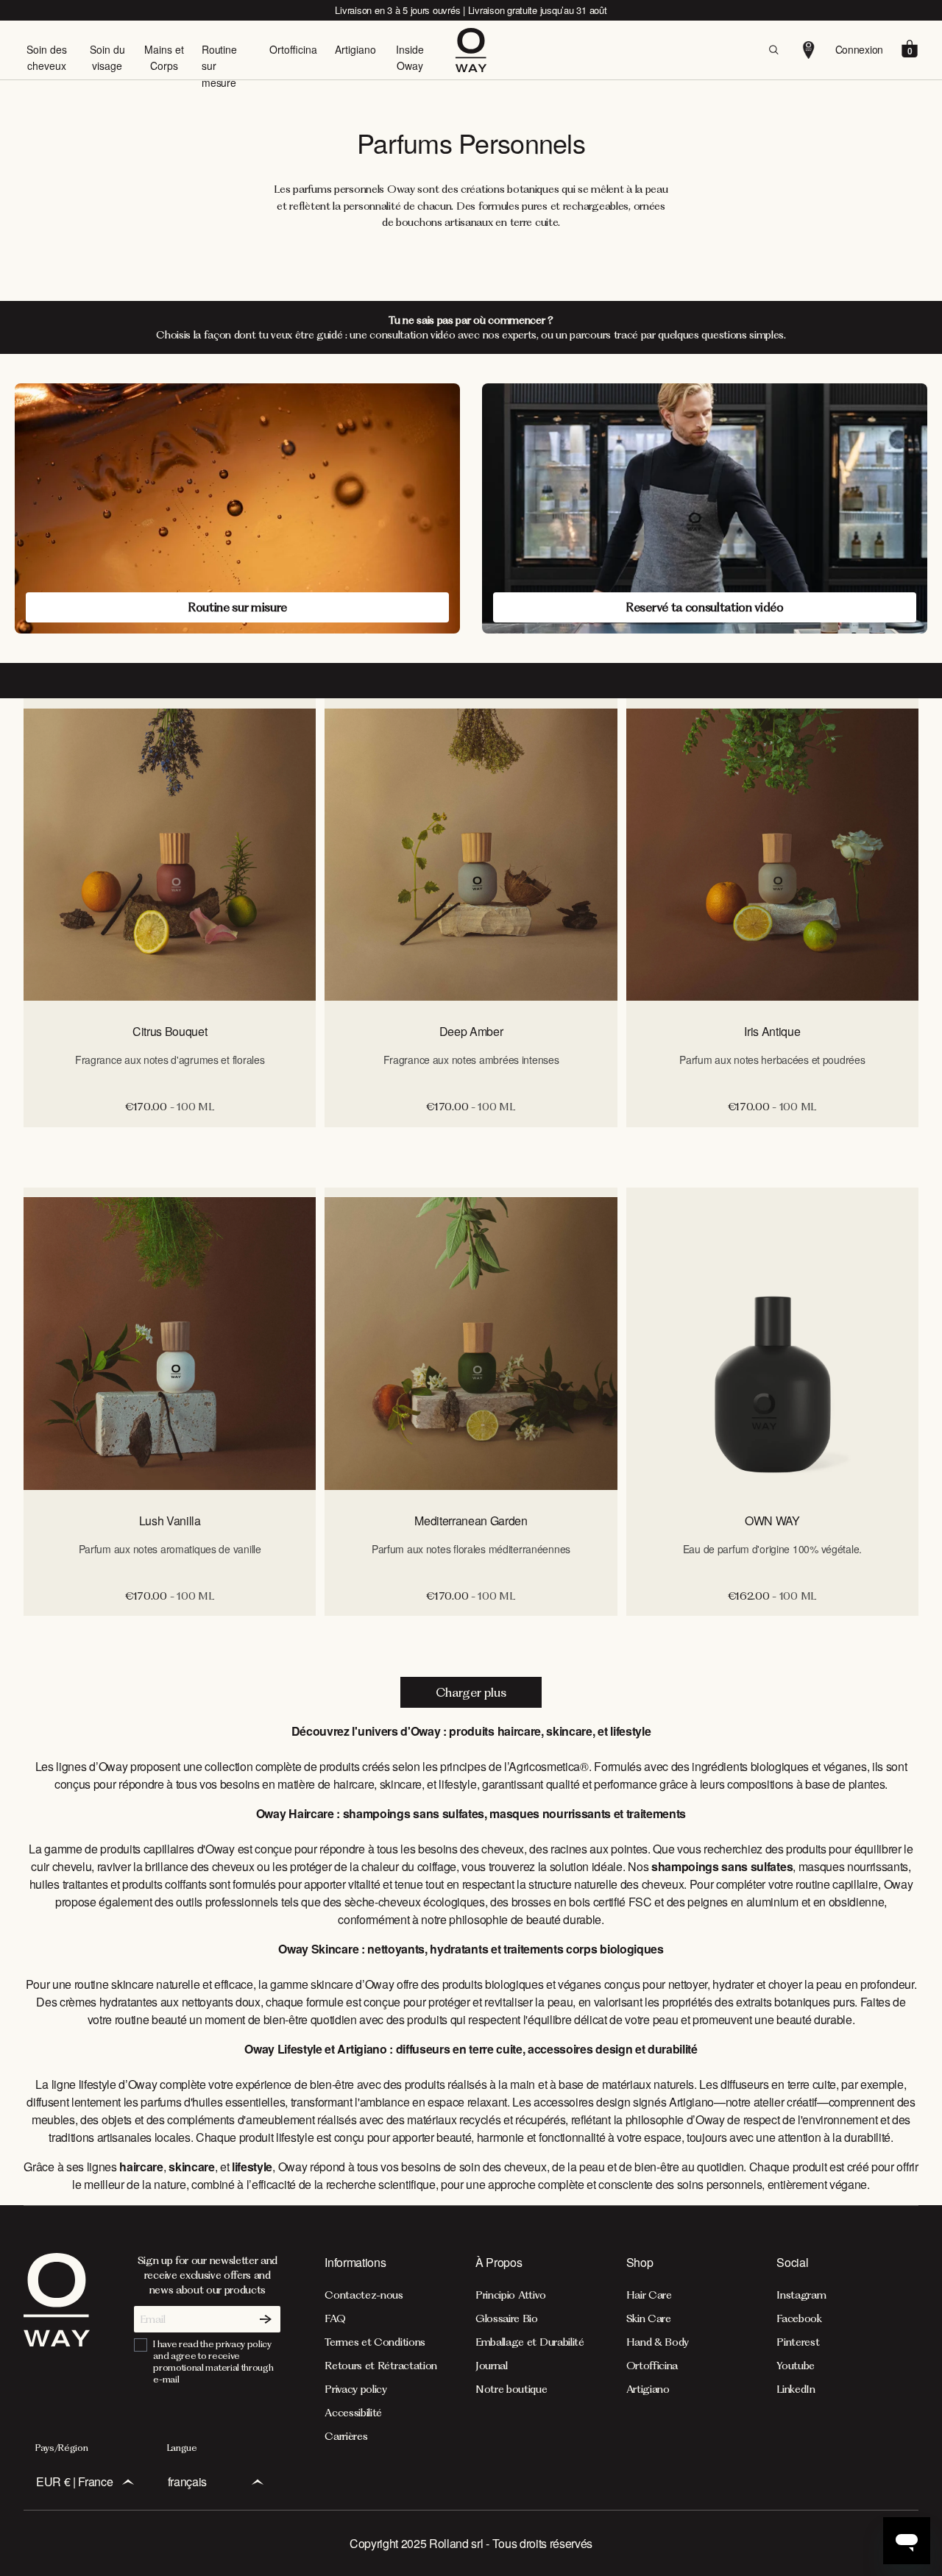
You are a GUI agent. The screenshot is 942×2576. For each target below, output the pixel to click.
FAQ (335, 2318)
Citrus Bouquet (170, 1031)
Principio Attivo (511, 2295)
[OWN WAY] (772, 1344)
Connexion (859, 49)
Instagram (801, 2295)
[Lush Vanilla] (170, 1344)
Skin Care (649, 2318)
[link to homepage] (57, 2348)
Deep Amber (471, 1031)
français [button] (187, 2481)
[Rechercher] (773, 50)
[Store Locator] (809, 50)
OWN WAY (772, 1521)
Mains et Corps (164, 57)
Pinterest (798, 2342)
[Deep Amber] (471, 854)
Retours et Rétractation (381, 2366)
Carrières (346, 2436)
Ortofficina (293, 49)
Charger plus (471, 1692)
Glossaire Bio (507, 2318)
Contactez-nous (364, 2295)
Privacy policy (356, 2389)
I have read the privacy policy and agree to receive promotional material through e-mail (213, 2362)
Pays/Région (61, 2448)
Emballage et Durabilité (530, 2342)
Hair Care (649, 2295)
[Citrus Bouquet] (170, 854)
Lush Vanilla (170, 1521)
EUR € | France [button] (75, 2481)
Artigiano (355, 49)
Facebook (799, 2318)
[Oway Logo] (471, 50)
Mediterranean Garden (471, 1521)
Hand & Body (658, 2342)
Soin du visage (107, 57)
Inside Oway (410, 57)
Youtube (796, 2366)
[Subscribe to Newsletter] (266, 2319)
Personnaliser (170, 1143)
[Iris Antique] (772, 854)
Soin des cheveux (47, 57)
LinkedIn (796, 2389)
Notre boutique (511, 2389)
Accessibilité (353, 2413)
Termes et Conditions (375, 2342)
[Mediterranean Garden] (471, 1344)
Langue (182, 2448)
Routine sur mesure (219, 66)
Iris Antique (772, 1031)
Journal (492, 2366)
